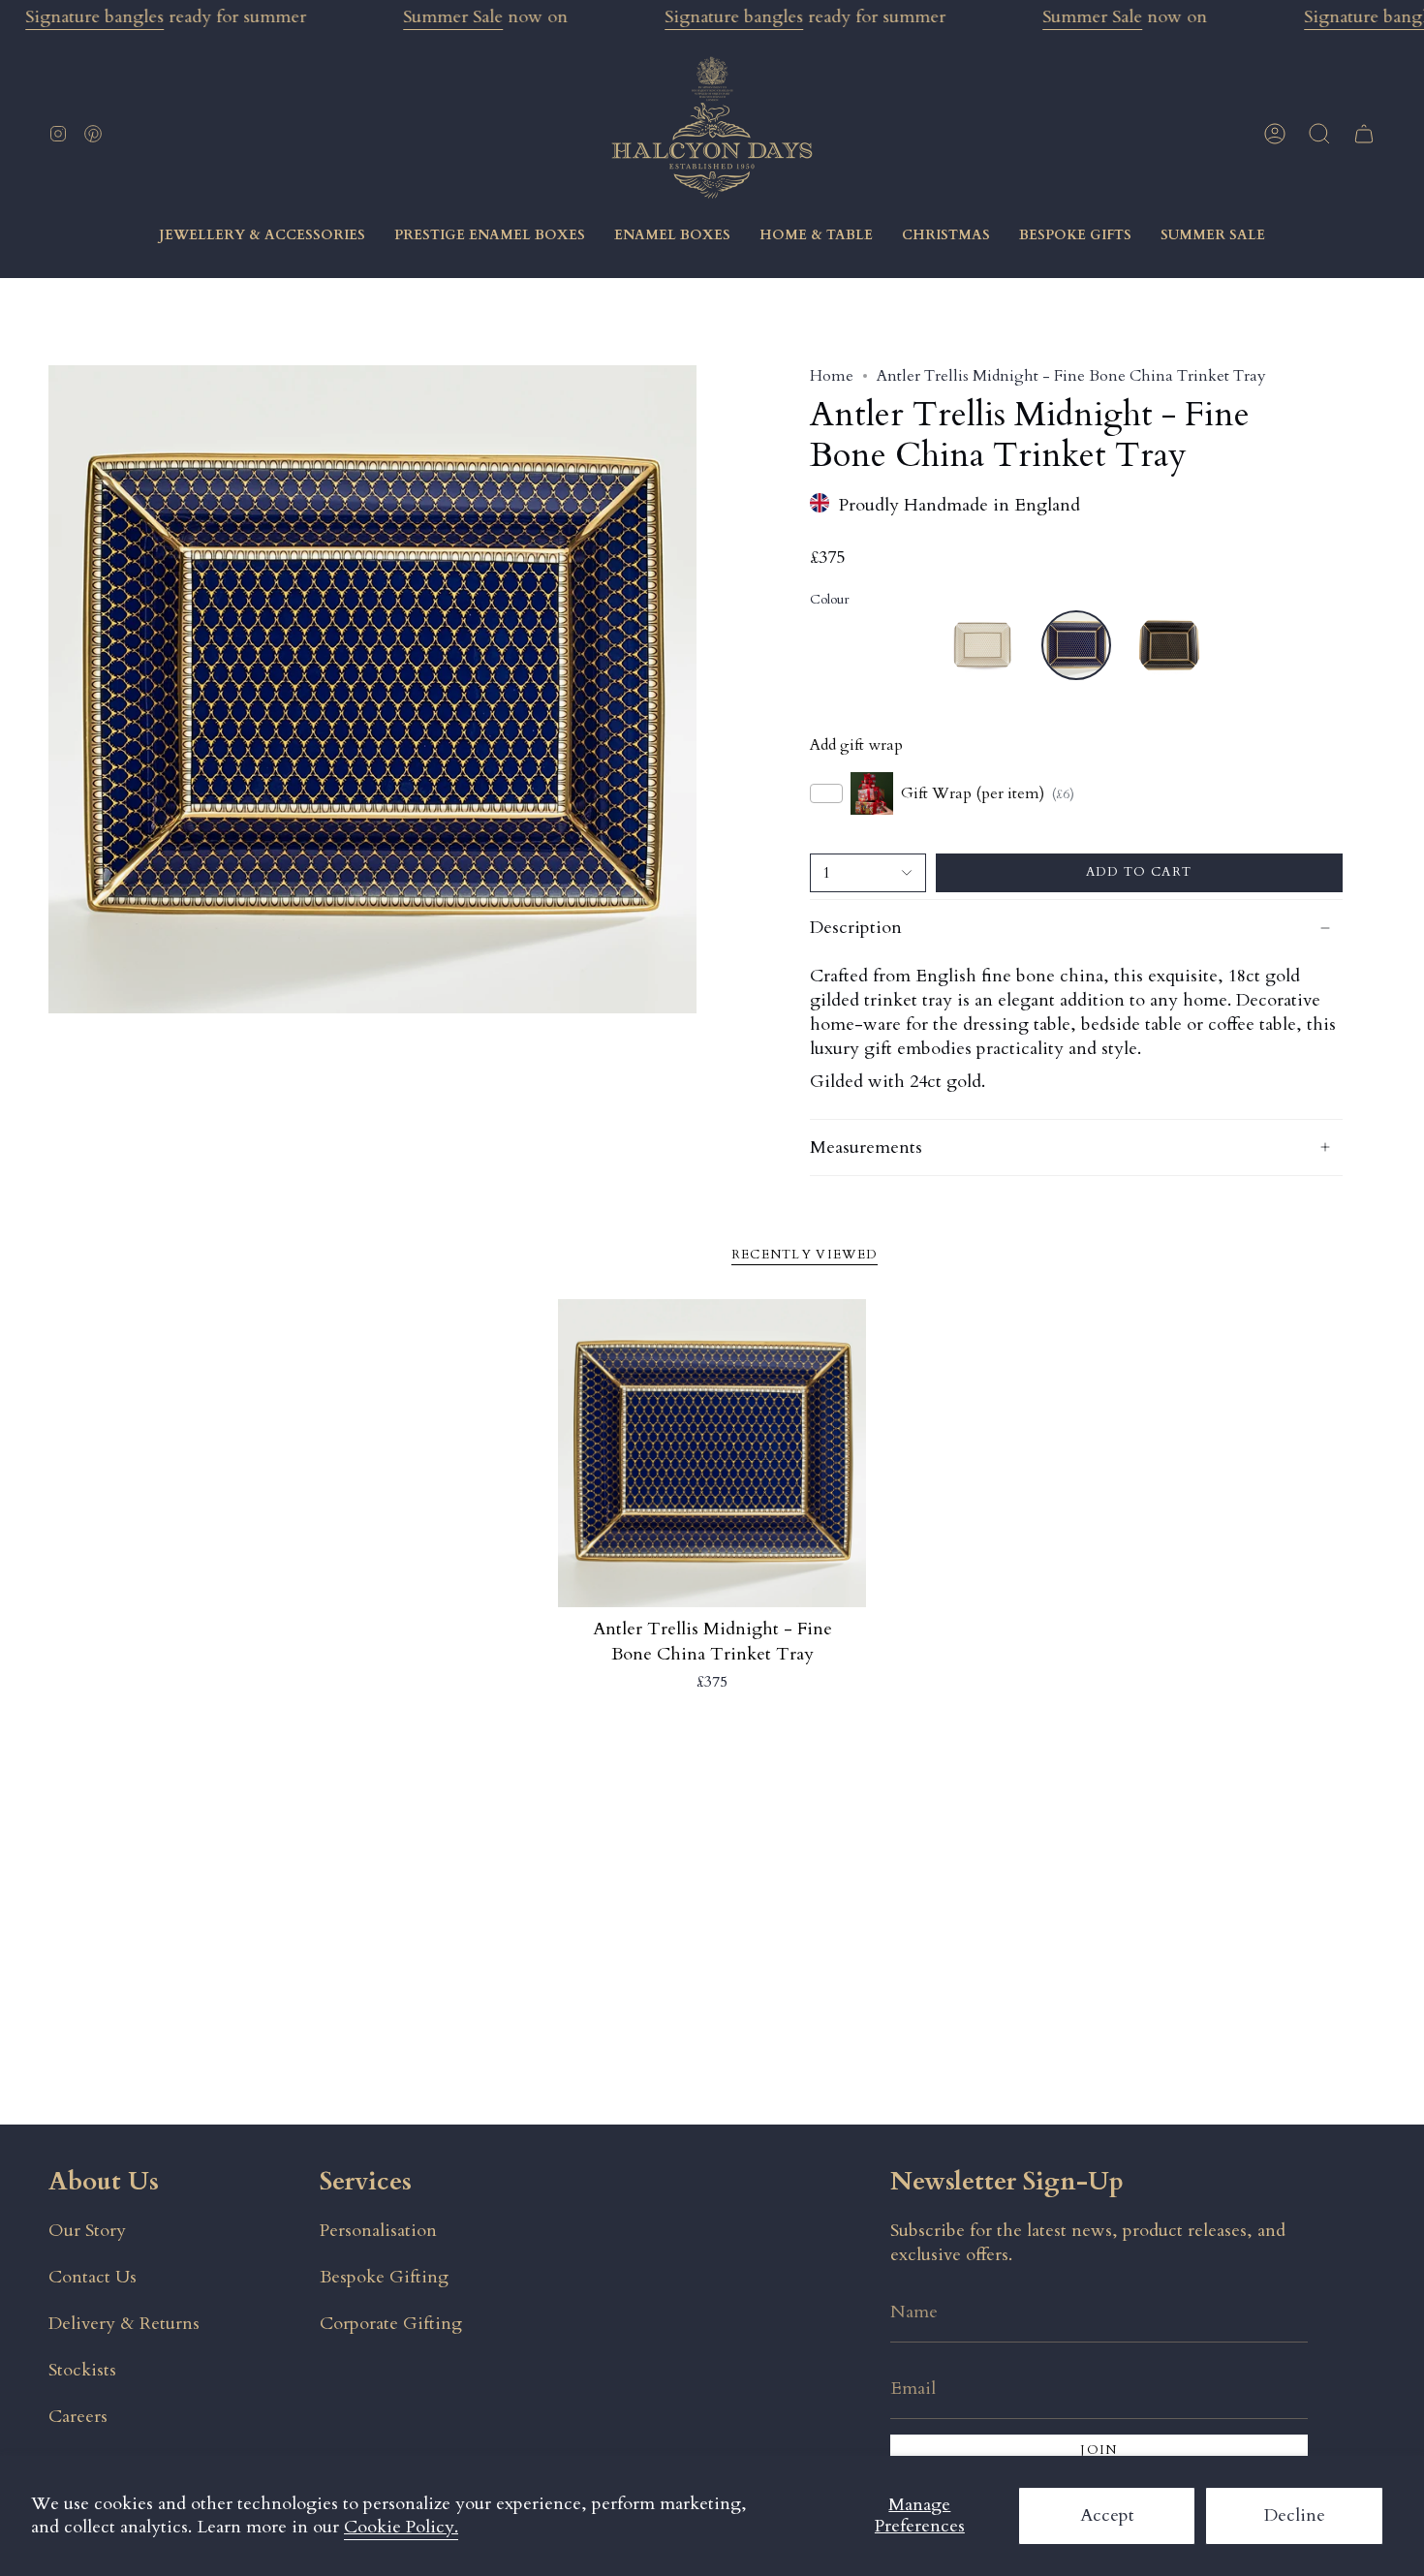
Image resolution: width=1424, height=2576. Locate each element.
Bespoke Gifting (384, 2277)
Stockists (82, 2370)
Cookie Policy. (401, 2527)
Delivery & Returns (124, 2324)
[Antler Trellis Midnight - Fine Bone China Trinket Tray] (712, 1454)
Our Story (87, 2231)
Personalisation (378, 2231)
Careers (78, 2417)
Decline (1295, 2515)
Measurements (866, 1148)
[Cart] (1364, 134)
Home (832, 376)
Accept (1107, 2515)
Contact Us (93, 2277)
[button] (1319, 134)
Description (856, 928)
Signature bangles (94, 17)
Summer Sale (453, 17)
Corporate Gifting (391, 2324)
